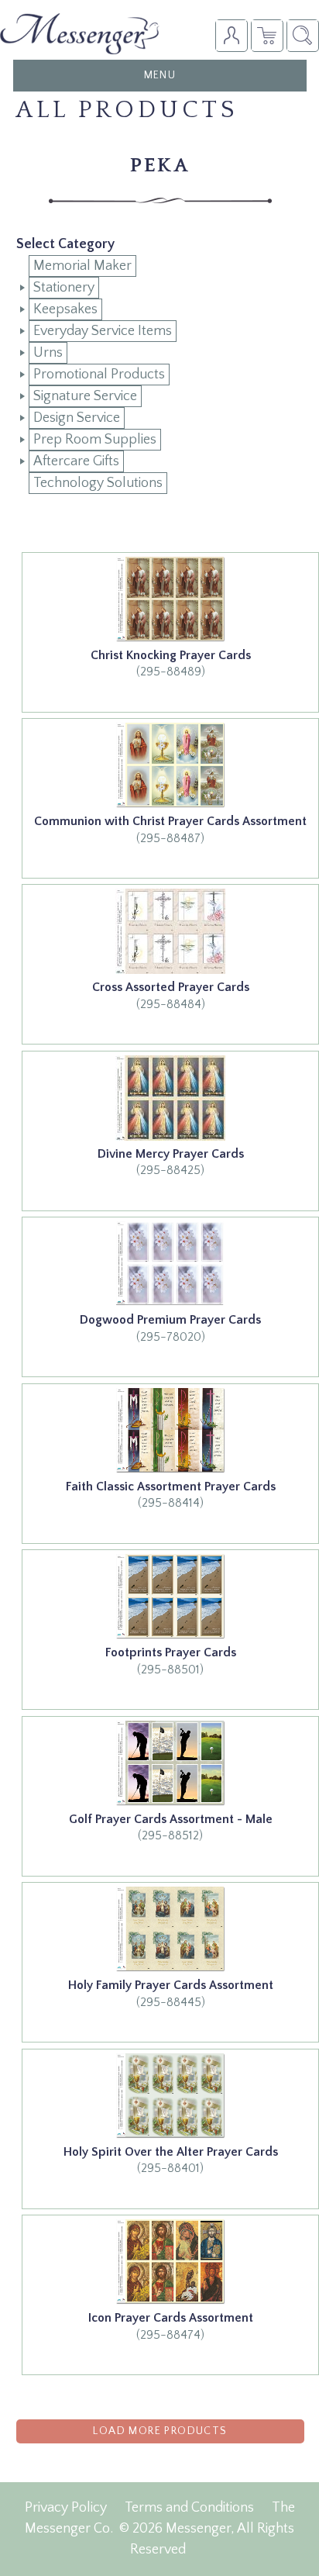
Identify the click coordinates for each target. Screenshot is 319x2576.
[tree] (160, 375)
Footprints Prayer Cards (171, 1652)
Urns (48, 353)
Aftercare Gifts (76, 461)
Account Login (231, 35)
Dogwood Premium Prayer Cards (170, 1320)
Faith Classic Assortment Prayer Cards (171, 1487)
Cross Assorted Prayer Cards (171, 987)
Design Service (77, 418)
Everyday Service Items (103, 331)
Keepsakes (65, 309)
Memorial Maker (82, 266)
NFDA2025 (267, 35)
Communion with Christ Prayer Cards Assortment (170, 821)
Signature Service (85, 396)
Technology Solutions (98, 483)
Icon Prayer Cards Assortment (171, 2318)
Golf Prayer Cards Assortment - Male (171, 1819)
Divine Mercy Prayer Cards (171, 1154)
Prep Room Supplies (95, 440)
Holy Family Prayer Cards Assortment (171, 1985)
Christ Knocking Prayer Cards (171, 655)
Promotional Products (99, 375)
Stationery (64, 288)
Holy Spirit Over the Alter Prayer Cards (171, 2152)
